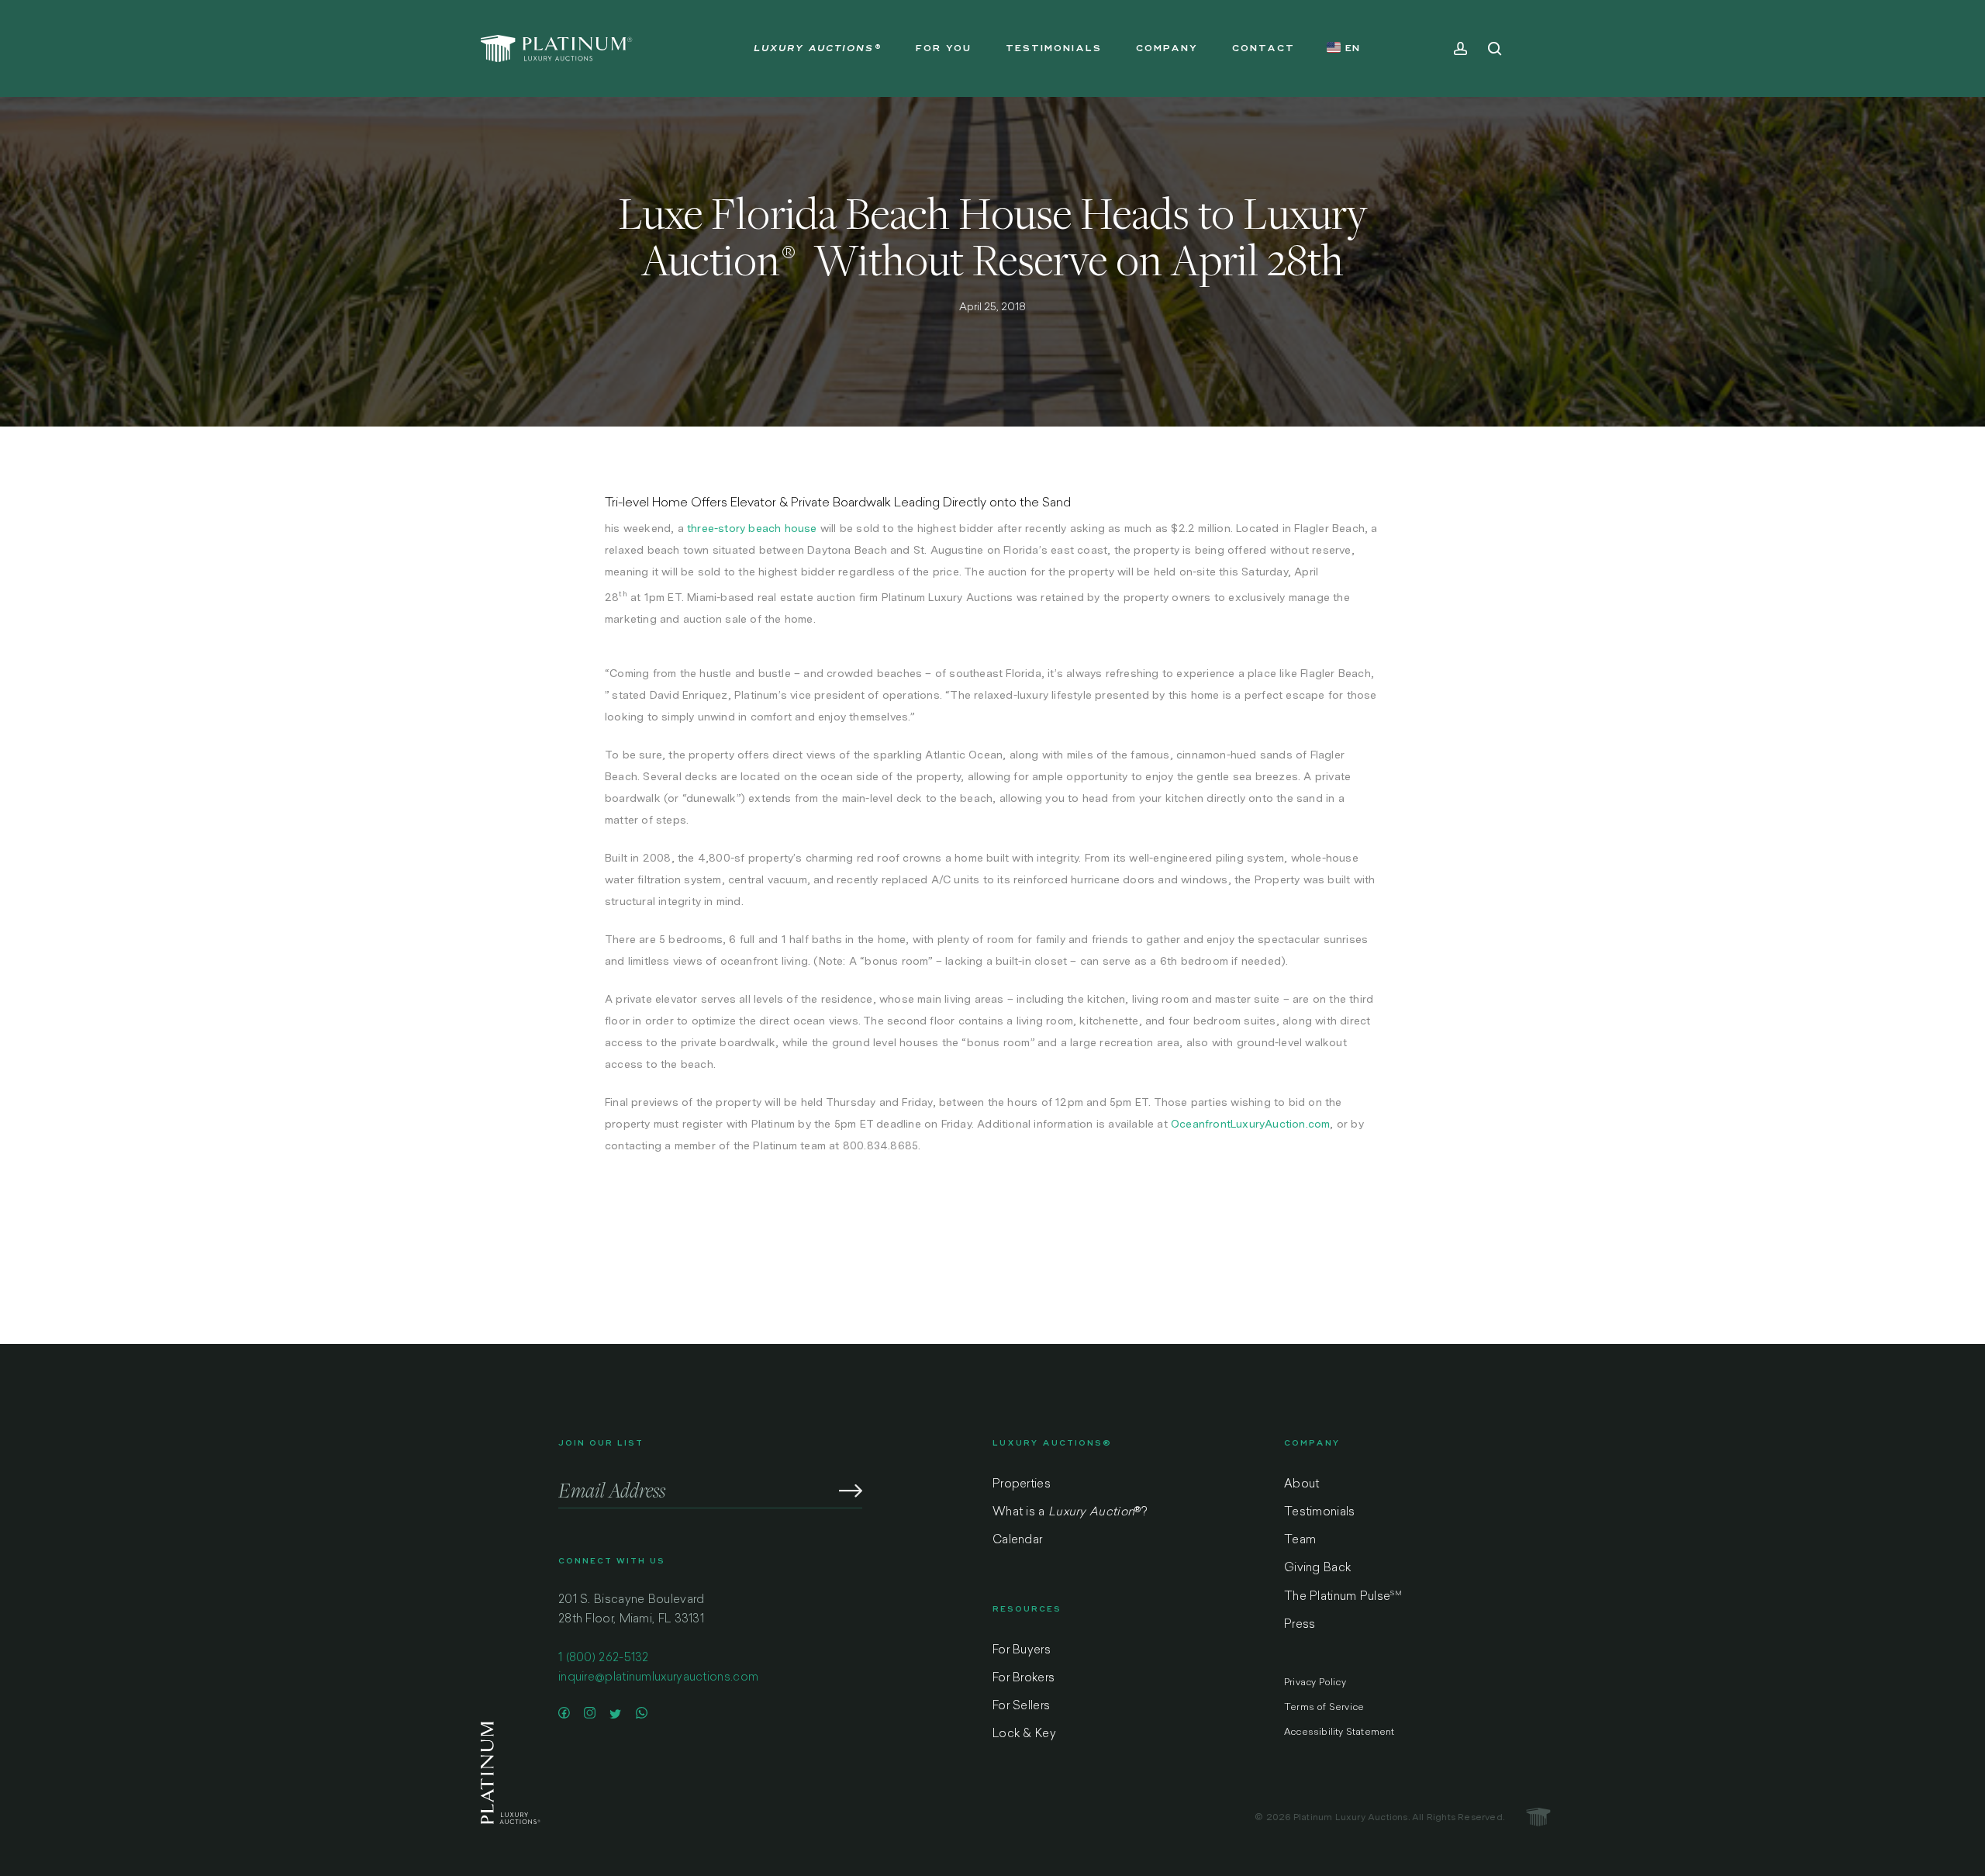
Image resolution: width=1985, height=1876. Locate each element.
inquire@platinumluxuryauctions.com (658, 1678)
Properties (1022, 1485)
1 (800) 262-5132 (604, 1658)
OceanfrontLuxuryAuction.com (1250, 1124)
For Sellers (1021, 1707)
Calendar (1017, 1541)
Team (1300, 1541)
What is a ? (1070, 1513)
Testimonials (1320, 1513)
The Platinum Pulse (1343, 1597)
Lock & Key (1024, 1734)
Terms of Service (1324, 1708)
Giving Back (1317, 1569)
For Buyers (1022, 1651)
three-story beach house (752, 528)
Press (1300, 1625)
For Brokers (1024, 1679)
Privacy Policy (1315, 1683)
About (1302, 1485)
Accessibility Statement (1339, 1733)
